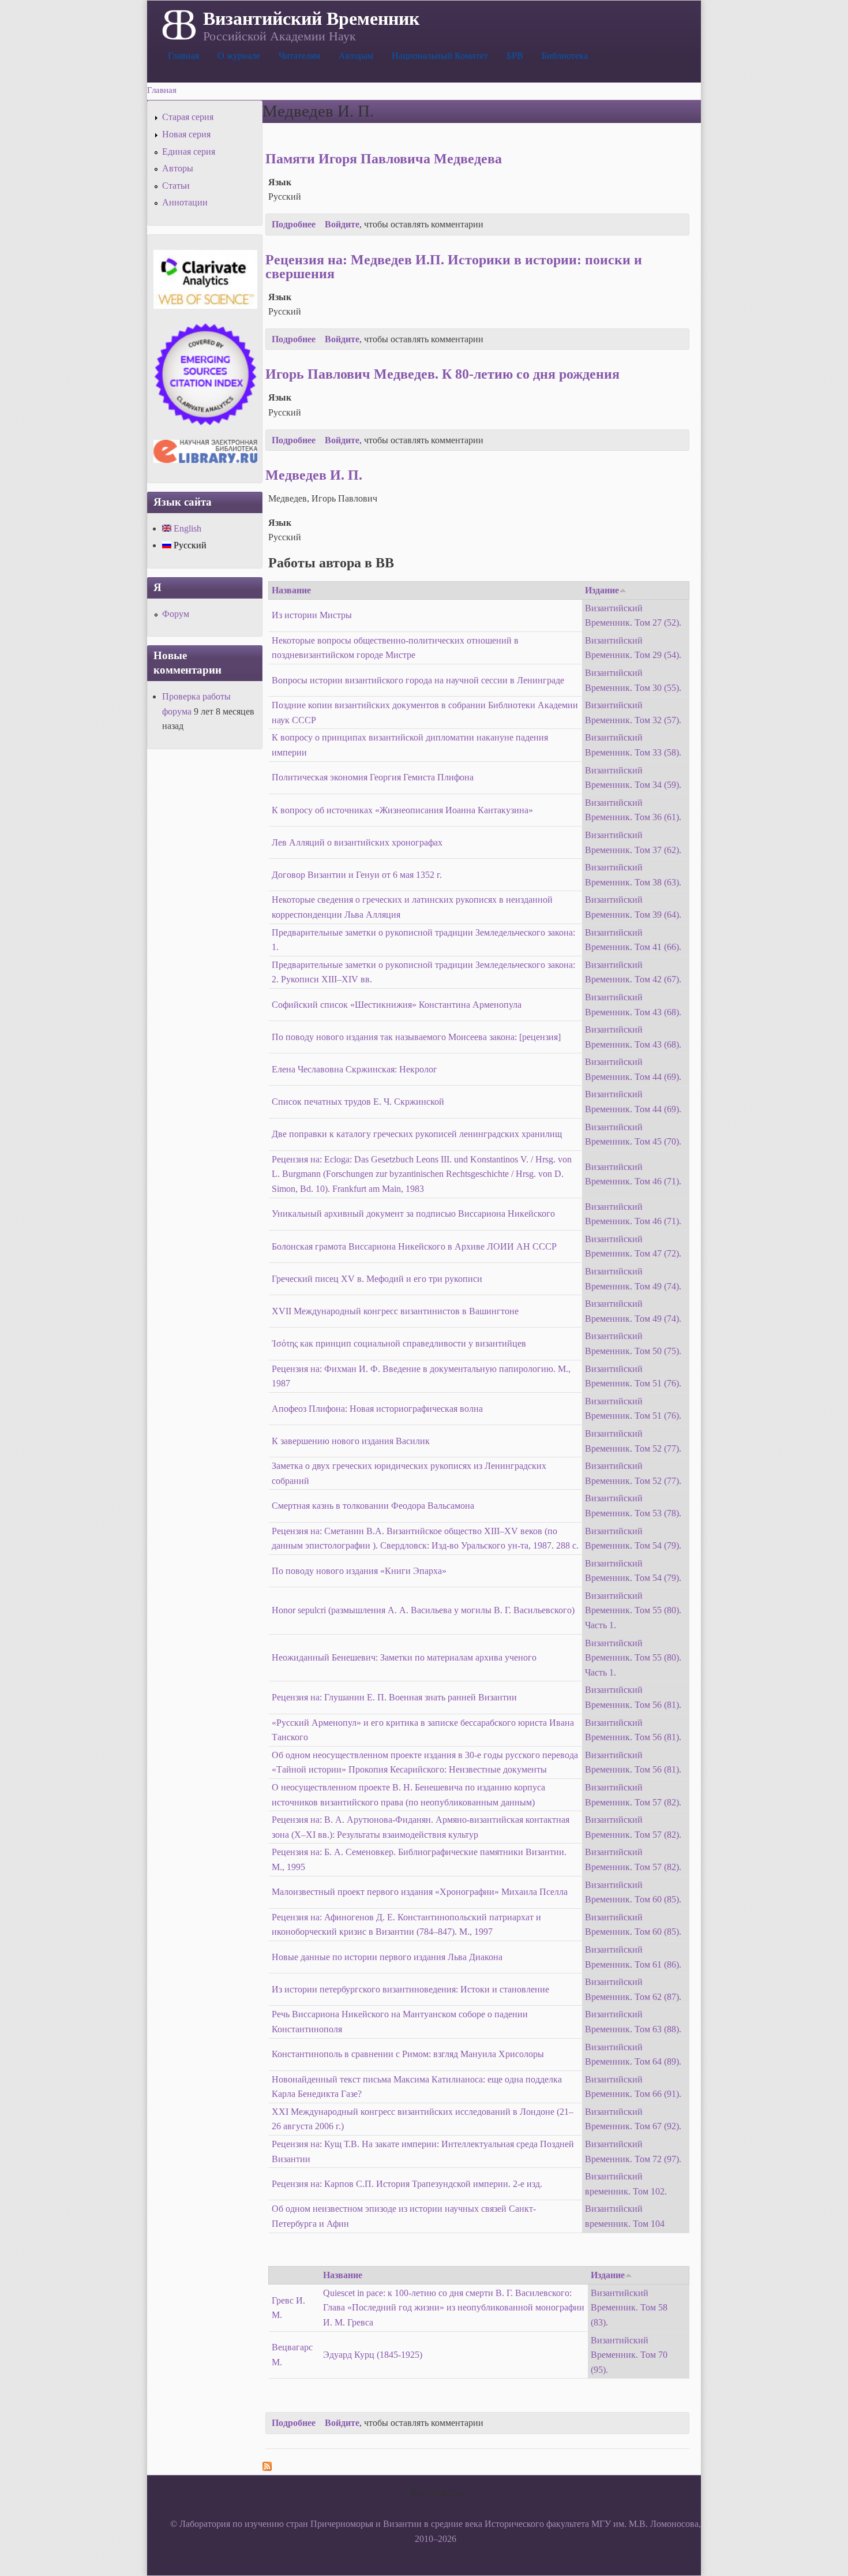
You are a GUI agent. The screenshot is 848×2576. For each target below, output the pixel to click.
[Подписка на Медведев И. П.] (267, 2468)
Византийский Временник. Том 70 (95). (629, 2355)
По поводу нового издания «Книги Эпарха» (359, 1571)
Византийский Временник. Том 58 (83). (629, 2308)
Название (291, 590)
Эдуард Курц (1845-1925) (373, 2355)
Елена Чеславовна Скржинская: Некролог (354, 1069)
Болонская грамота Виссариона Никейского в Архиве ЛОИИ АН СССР (414, 1246)
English (186, 528)
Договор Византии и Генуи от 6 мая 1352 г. (357, 875)
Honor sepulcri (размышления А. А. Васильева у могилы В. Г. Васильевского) (423, 1610)
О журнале (239, 56)
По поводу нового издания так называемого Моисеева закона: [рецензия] (416, 1037)
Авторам (356, 56)
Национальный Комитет (440, 56)
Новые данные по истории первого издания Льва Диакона (387, 1957)
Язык (280, 182)
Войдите (342, 224)
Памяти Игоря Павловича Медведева (384, 159)
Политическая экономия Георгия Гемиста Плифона (373, 777)
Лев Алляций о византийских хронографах (357, 842)
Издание (602, 590)
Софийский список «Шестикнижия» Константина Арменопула (397, 1005)
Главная (183, 56)
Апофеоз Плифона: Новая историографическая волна (377, 1409)
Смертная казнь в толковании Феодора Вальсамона (373, 1506)
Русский (189, 545)
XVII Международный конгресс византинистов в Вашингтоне (395, 1311)
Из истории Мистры (312, 615)
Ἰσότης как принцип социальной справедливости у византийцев (399, 1343)
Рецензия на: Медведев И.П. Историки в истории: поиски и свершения (454, 267)
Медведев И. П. (314, 475)
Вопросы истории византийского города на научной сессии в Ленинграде (418, 680)
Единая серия (189, 152)
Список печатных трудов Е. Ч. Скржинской (358, 1102)
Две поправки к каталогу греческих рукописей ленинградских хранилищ (417, 1134)
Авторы (178, 168)
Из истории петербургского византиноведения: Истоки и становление (410, 1989)
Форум (176, 614)
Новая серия (186, 134)
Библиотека (565, 56)
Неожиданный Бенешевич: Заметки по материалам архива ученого (404, 1657)
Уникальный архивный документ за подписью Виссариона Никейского (413, 1214)
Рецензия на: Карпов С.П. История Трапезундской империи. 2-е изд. (407, 2184)
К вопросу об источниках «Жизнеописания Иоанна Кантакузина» (402, 810)
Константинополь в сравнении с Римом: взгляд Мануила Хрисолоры (408, 2054)
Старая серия (188, 117)
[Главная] (178, 24)
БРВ (515, 56)
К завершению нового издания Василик (351, 1441)
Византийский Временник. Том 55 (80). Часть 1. (633, 1610)
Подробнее (294, 224)
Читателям (299, 56)
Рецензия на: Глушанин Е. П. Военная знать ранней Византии (394, 1697)
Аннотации (185, 202)
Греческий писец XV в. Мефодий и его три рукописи (377, 1279)
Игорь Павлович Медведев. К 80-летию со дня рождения (442, 374)
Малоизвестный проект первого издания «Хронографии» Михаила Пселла (420, 1892)
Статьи (176, 186)
